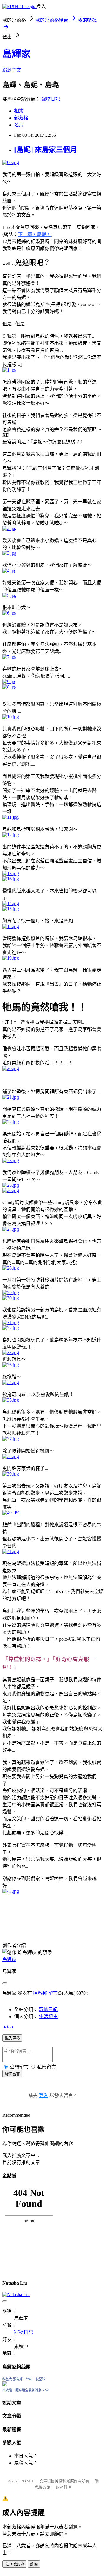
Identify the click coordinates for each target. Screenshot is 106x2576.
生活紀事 (48, 2017)
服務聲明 (64, 2487)
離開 (34, 2564)
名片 (19, 125)
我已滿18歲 (14, 2564)
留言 (53, 1993)
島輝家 (16, 54)
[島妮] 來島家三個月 (46, 150)
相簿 (19, 111)
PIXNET (27, 2481)
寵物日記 (51, 99)
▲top (8, 2027)
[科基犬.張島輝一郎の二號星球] (5, 2385)
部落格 (21, 118)
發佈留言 (12, 2074)
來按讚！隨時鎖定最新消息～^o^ (26, 2390)
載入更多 (12, 2038)
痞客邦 (40, 1993)
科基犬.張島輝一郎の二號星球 (24, 2379)
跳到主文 (12, 70)
